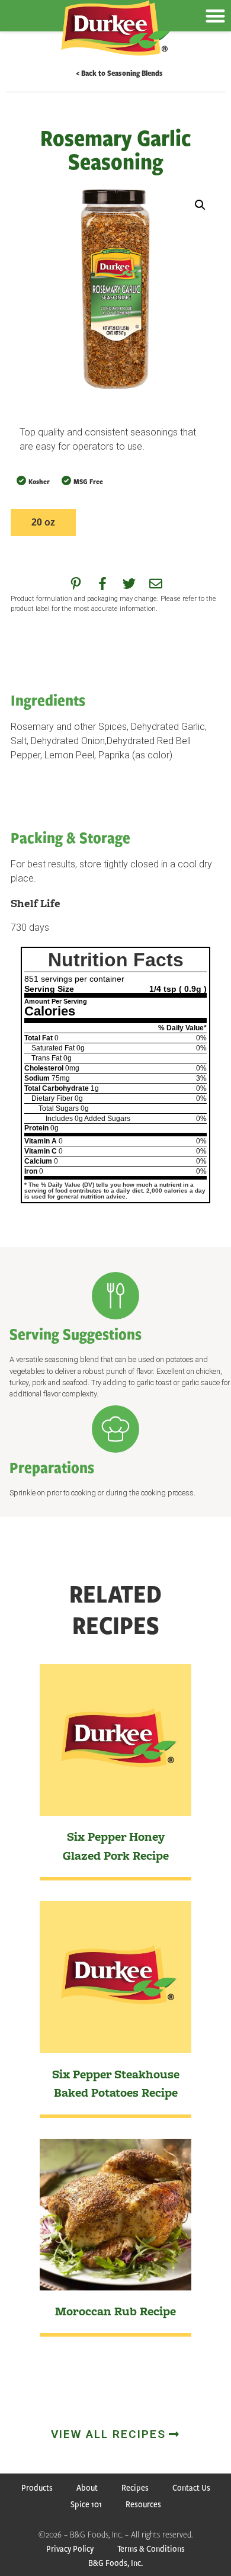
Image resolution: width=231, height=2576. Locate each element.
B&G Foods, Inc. (115, 2563)
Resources (143, 2504)
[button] (200, 205)
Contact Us (191, 2487)
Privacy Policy (70, 2548)
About (87, 2487)
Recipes (135, 2487)
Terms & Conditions (151, 2548)
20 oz (43, 522)
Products (37, 2487)
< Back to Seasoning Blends (119, 73)
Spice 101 (86, 2504)
